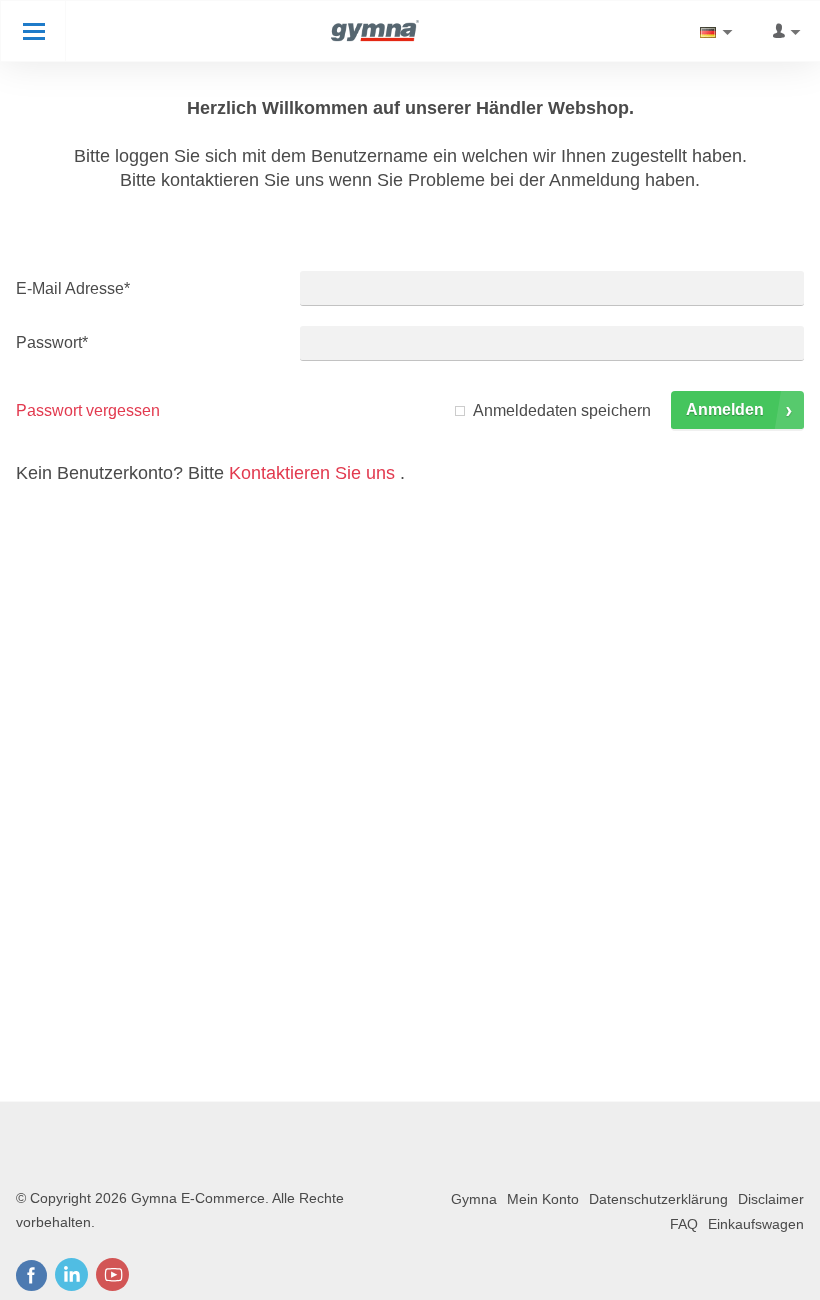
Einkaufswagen (756, 1224)
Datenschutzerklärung (658, 1199)
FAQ (684, 1224)
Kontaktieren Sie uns (312, 473)
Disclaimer (771, 1199)
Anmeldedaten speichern (562, 410)
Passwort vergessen (88, 410)
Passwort (52, 342)
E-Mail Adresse (73, 288)
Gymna (474, 1199)
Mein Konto (543, 1199)
